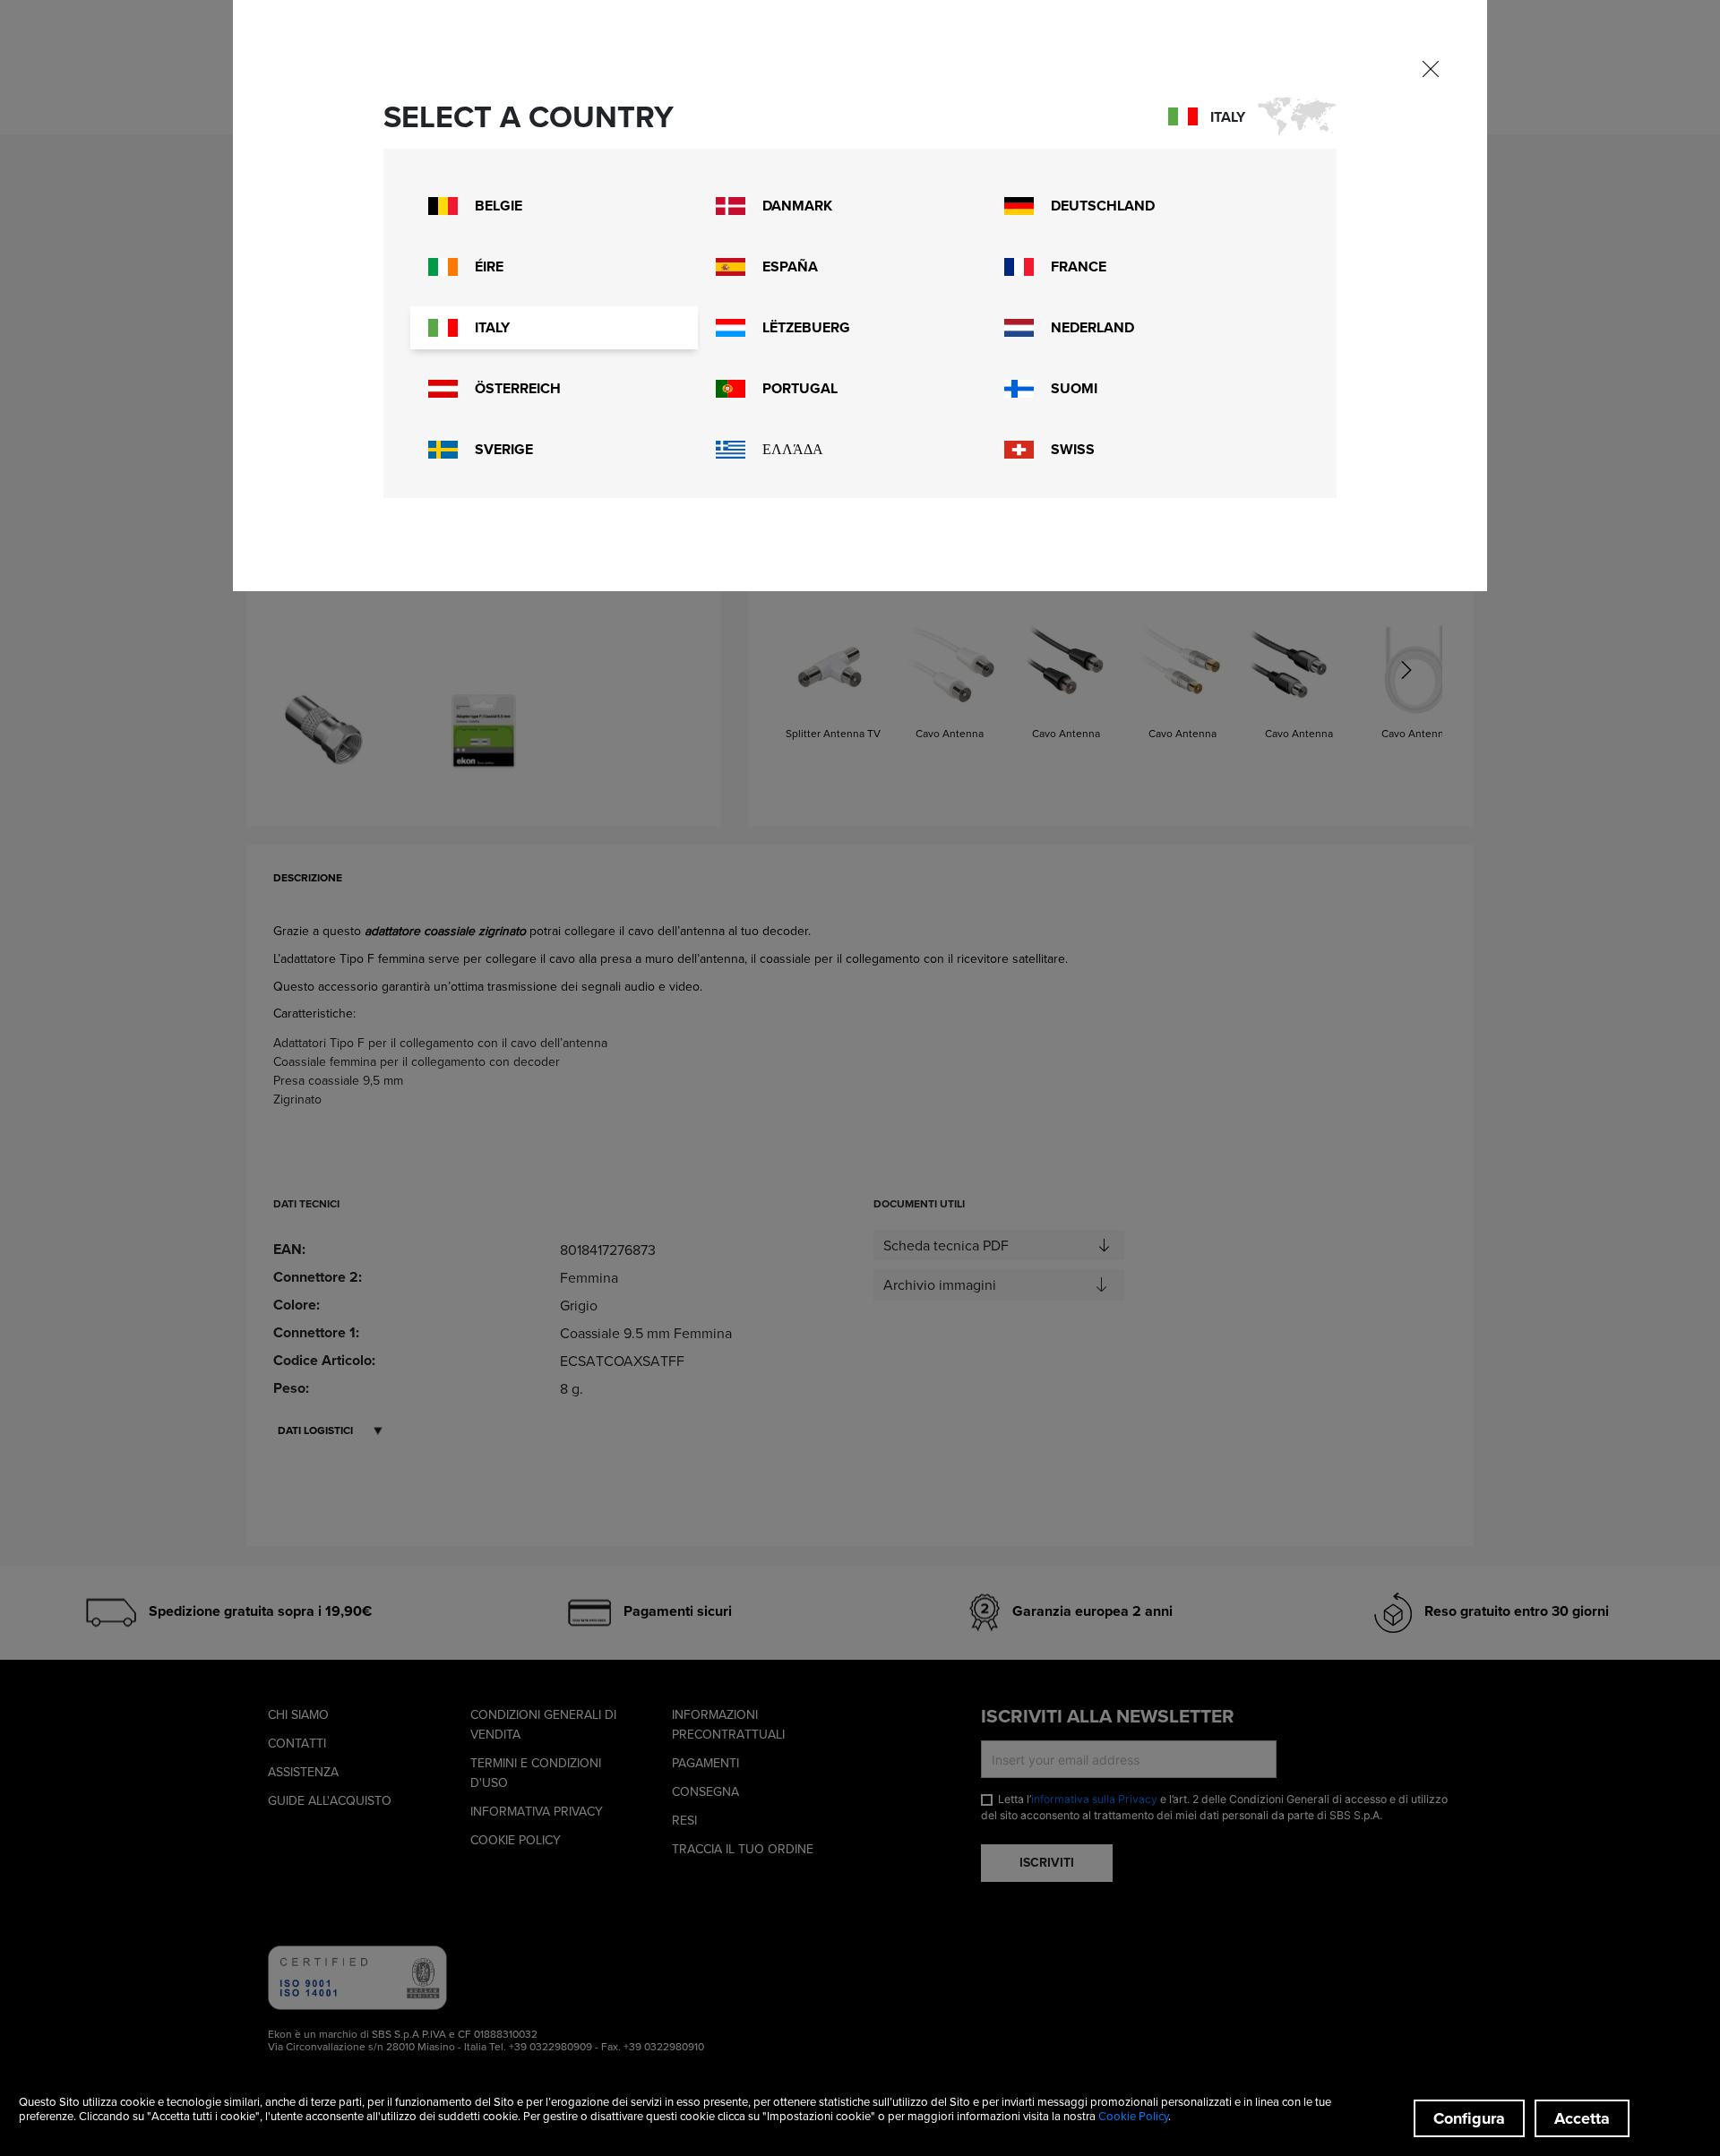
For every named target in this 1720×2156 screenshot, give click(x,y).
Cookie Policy (1133, 2116)
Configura (1469, 2118)
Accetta (1582, 2118)
